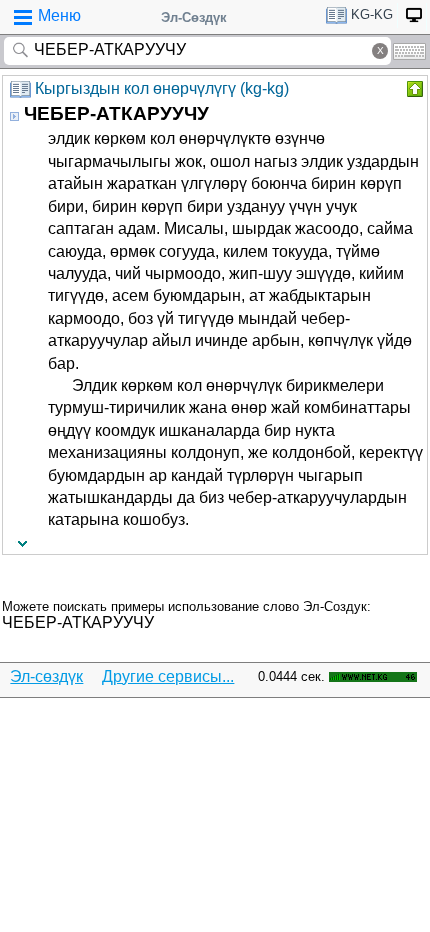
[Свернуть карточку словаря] (413, 89)
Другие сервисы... (168, 676)
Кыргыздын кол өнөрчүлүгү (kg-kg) (162, 88)
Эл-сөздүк (46, 676)
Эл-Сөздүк (194, 17)
